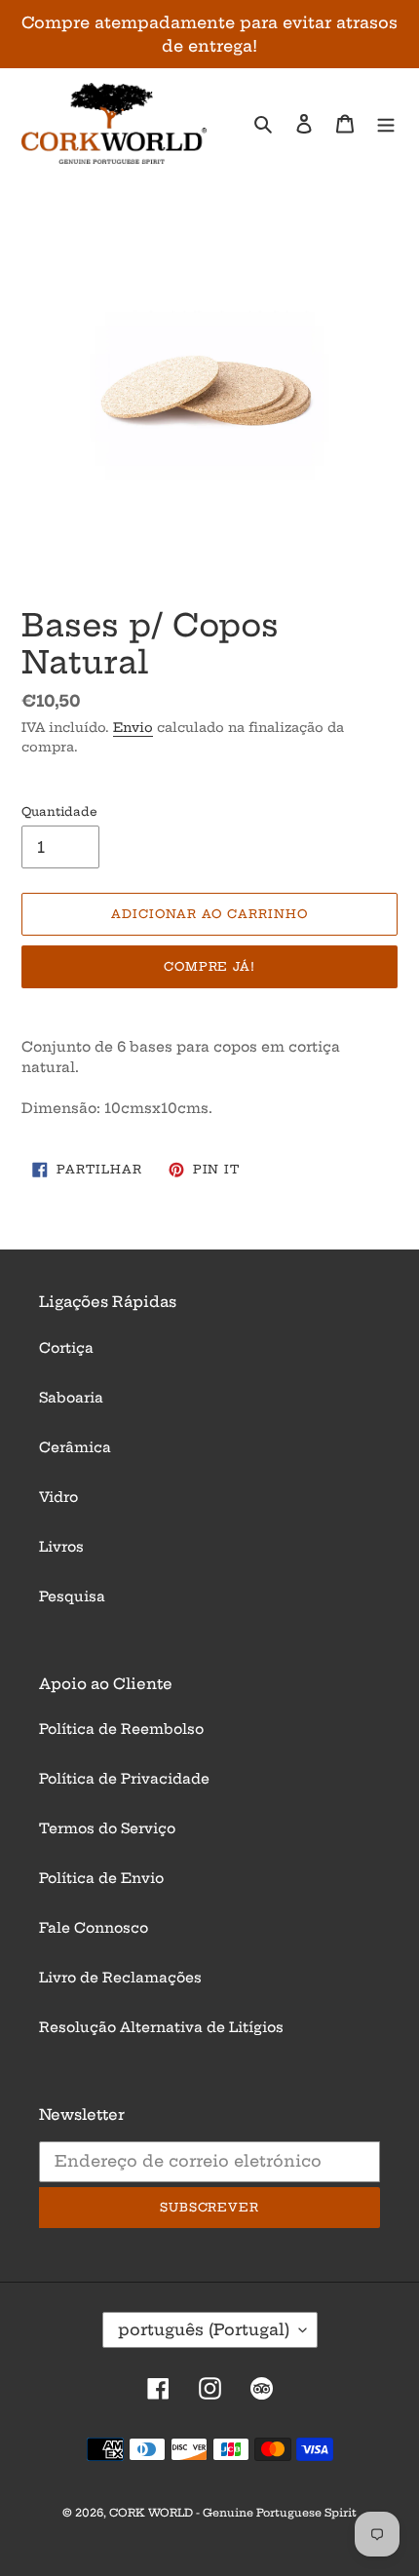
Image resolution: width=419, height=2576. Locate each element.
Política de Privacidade (124, 1779)
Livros (61, 1547)
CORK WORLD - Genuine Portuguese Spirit (233, 2513)
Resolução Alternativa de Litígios (161, 2027)
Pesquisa (72, 1596)
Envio (133, 727)
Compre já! (210, 966)
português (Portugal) (204, 2329)
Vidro (58, 1497)
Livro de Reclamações (120, 1978)
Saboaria (71, 1398)
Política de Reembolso (121, 1729)
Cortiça (66, 1348)
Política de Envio (101, 1878)
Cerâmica (75, 1447)
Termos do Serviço (107, 1828)
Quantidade (59, 811)
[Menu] (386, 123)
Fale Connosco (94, 1928)
